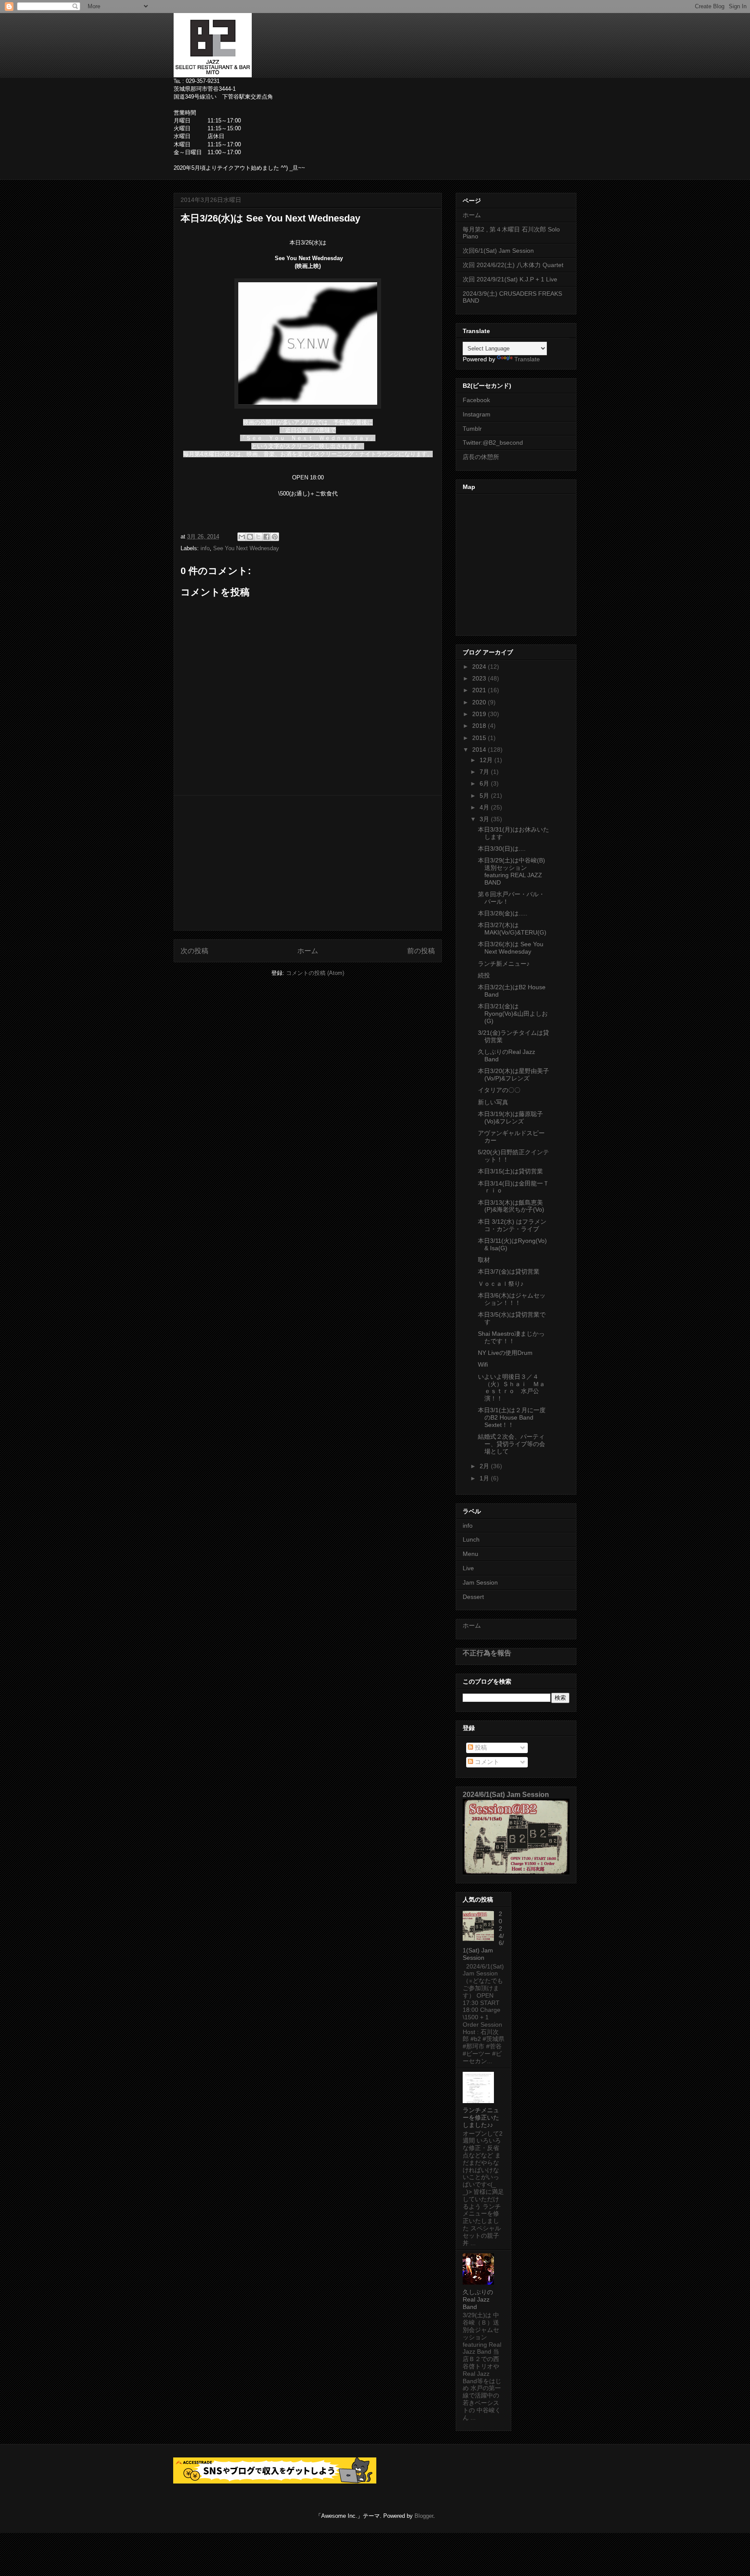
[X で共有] (258, 537)
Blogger (424, 2516)
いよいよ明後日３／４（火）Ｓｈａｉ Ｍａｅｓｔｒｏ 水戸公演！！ (512, 1387)
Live (468, 1568)
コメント (486, 1762)
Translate (527, 359)
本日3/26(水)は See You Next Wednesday (511, 948)
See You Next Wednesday (246, 548)
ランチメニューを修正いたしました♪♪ (481, 2117)
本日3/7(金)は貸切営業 (509, 1271)
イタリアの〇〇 (499, 1090)
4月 (485, 807)
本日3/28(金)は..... (503, 913)
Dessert (473, 1597)
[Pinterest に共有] (275, 537)
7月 (485, 772)
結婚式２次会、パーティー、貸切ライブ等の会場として (512, 1444)
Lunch (471, 1539)
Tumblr (472, 429)
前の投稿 (421, 951)
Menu (470, 1554)
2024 (480, 667)
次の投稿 (194, 951)
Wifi (483, 1364)
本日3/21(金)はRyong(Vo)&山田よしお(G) (513, 1014)
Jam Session (480, 1582)
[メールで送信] (242, 537)
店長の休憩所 (481, 457)
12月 (487, 760)
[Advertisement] (308, 863)
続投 (484, 975)
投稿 (480, 1747)
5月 (485, 796)
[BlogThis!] (250, 537)
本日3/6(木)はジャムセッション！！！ (512, 1299)
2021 (480, 690)
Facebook (476, 400)
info (205, 548)
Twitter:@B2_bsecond (493, 443)
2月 (485, 1466)
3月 (485, 819)
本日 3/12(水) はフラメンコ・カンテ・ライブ (512, 1225)
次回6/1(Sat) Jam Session (498, 251)
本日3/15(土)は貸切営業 (510, 1171)
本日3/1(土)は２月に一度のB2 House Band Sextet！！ (512, 1417)
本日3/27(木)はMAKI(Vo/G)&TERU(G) (512, 929)
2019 (480, 714)
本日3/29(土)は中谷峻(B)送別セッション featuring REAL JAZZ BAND (512, 871)
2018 (480, 726)
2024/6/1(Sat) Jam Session (506, 1794)
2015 (480, 738)
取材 (484, 1260)
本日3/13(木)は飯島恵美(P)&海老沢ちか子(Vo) (511, 1206)
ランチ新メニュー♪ (504, 964)
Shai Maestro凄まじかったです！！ (511, 1337)
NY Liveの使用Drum (505, 1353)
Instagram (477, 414)
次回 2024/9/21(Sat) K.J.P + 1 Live (510, 279)
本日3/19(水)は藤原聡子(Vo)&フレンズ (510, 1118)
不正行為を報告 (487, 1653)
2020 (480, 702)
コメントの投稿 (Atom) (315, 973)
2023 (480, 678)
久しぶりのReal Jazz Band (478, 2299)
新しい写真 (493, 1102)
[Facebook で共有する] (266, 537)
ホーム (308, 951)
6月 (485, 783)
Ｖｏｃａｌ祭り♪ (501, 1284)
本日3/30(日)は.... (502, 849)
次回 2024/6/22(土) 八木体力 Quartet (513, 265)
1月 (485, 1478)
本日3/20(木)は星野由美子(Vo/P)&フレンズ (513, 1075)
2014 (480, 750)
